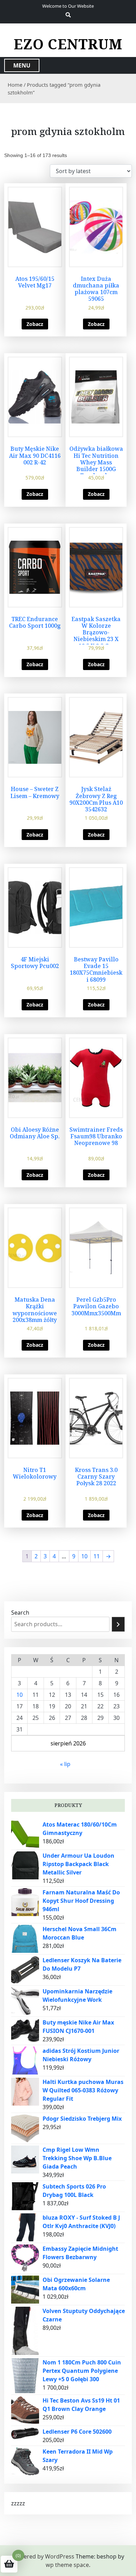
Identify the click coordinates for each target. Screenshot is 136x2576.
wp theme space (67, 2565)
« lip (65, 1764)
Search (20, 1613)
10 (84, 1556)
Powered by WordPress (43, 2556)
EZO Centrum (68, 44)
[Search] (118, 1624)
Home (15, 85)
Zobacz (35, 324)
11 (97, 1556)
